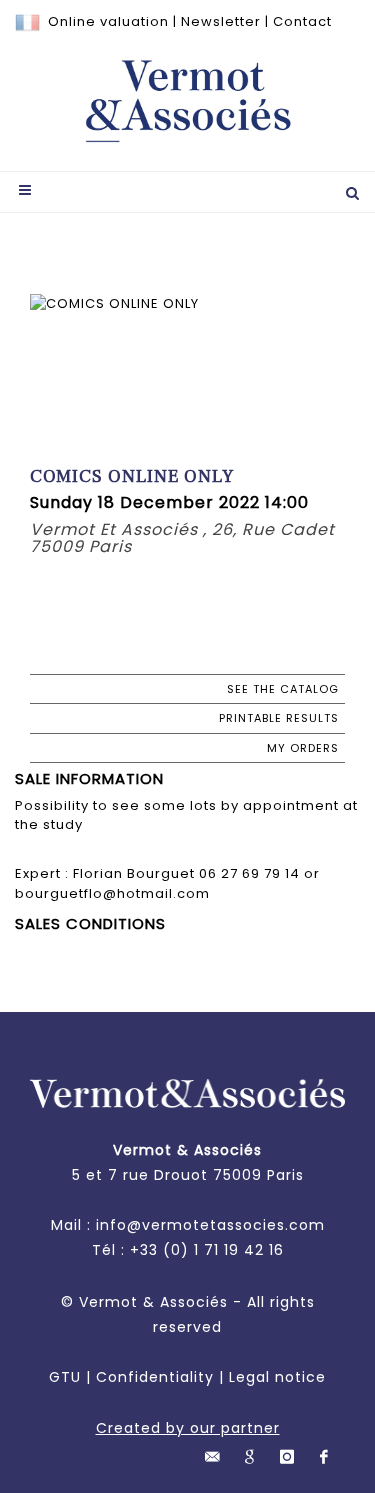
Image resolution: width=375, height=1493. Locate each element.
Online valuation (108, 21)
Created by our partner (188, 1428)
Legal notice (277, 1377)
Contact (302, 21)
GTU (65, 1377)
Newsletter (221, 21)
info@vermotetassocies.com (210, 1225)
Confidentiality (155, 1377)
